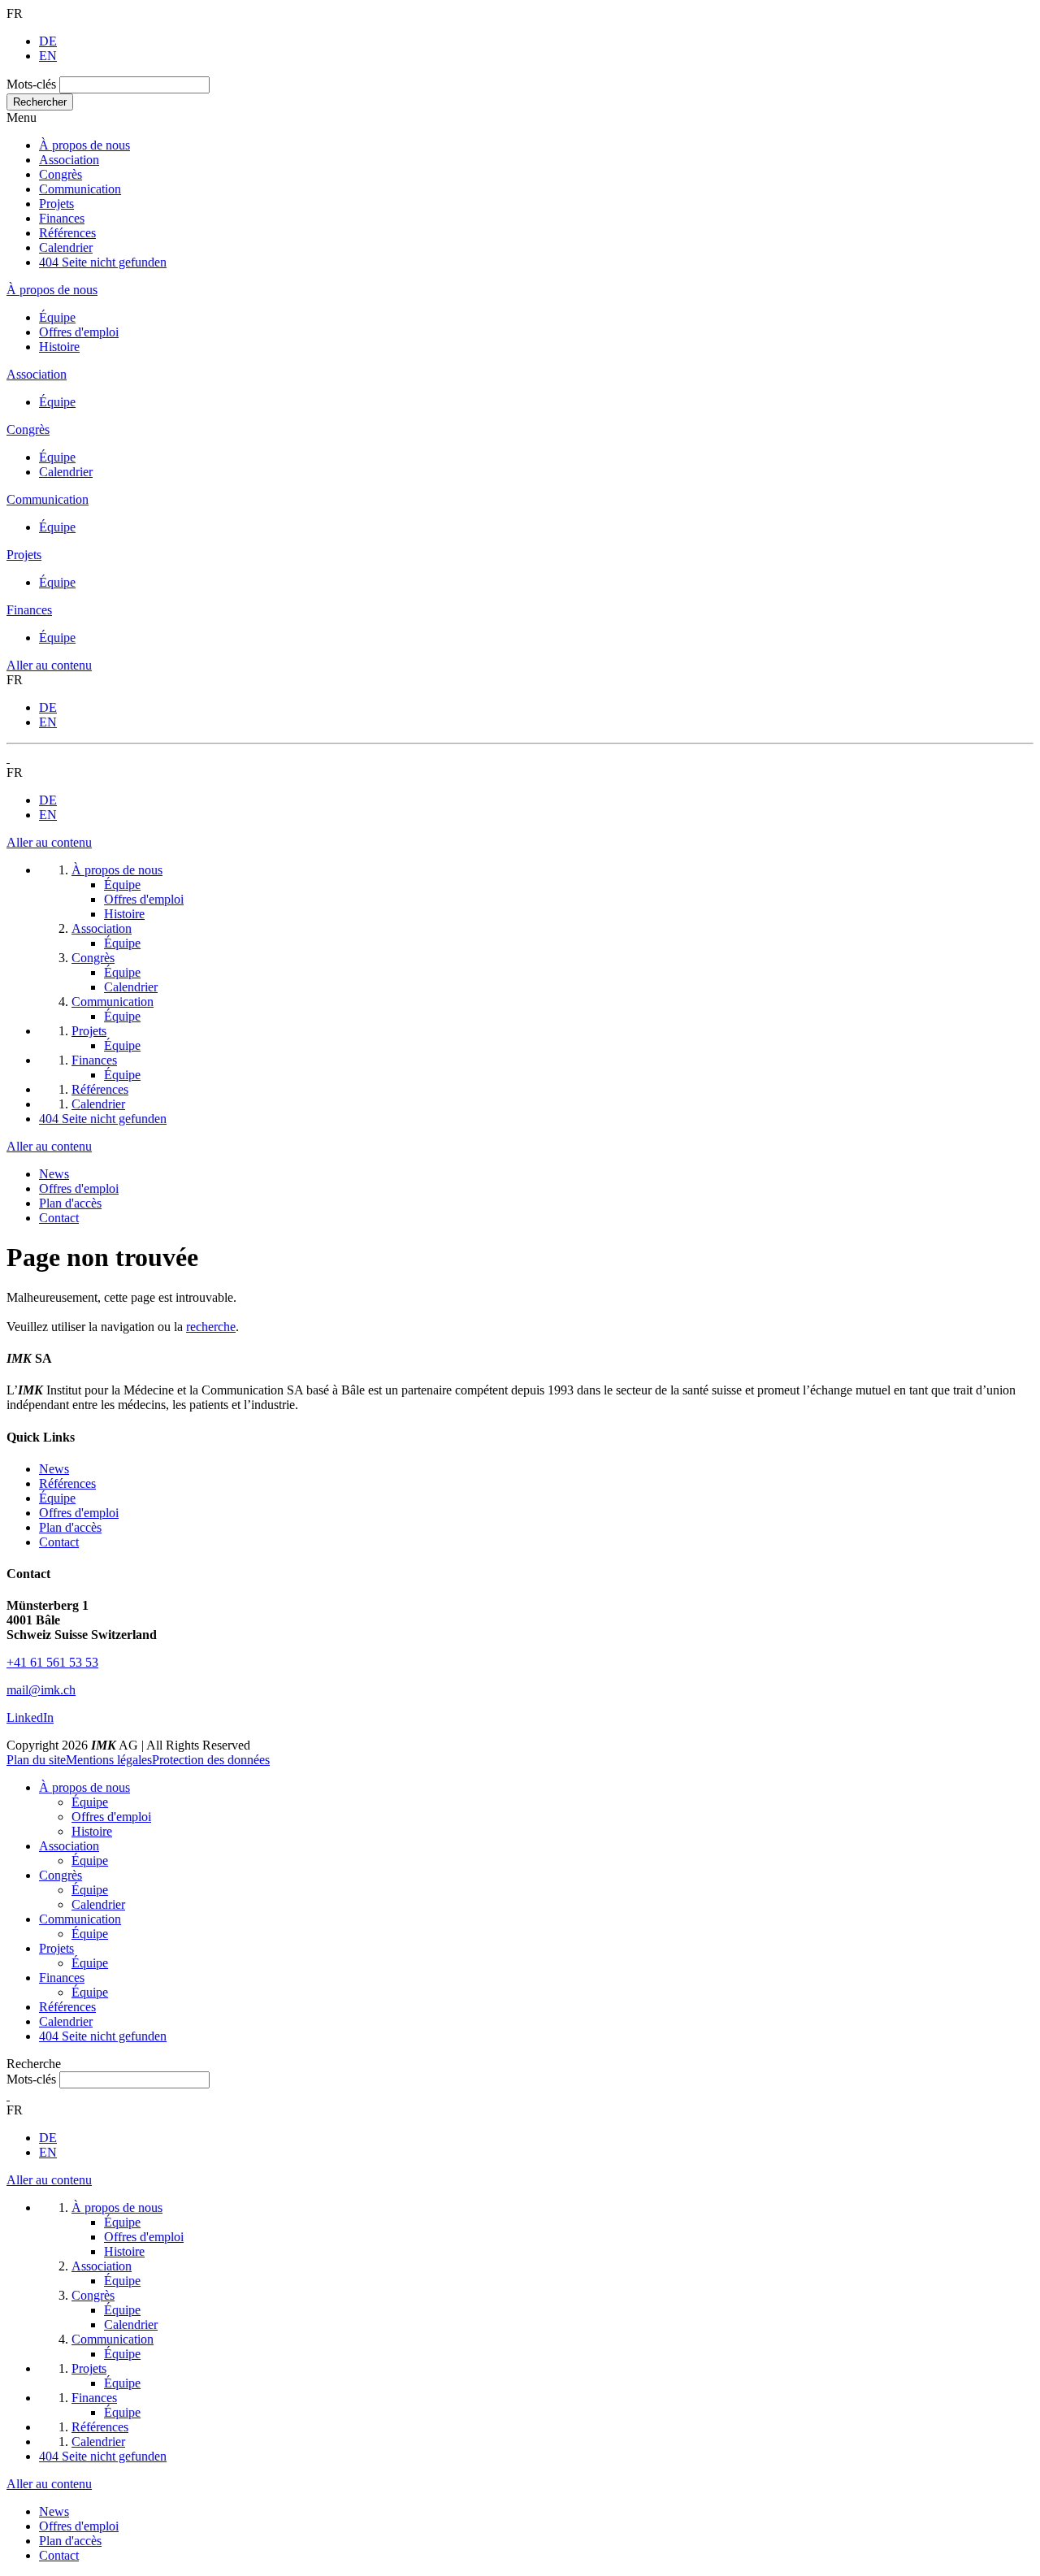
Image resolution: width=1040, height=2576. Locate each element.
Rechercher (40, 102)
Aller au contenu (49, 665)
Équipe (57, 317)
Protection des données (211, 1760)
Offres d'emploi (79, 332)
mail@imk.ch (41, 1690)
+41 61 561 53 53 (52, 1662)
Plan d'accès (70, 1203)
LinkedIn (30, 1717)
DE (48, 41)
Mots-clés (31, 84)
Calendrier (66, 247)
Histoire (59, 347)
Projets (56, 204)
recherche (211, 1327)
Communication (80, 189)
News (54, 1174)
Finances (62, 218)
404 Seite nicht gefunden (103, 262)
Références (67, 233)
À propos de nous (84, 145)
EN (48, 56)
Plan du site (36, 1760)
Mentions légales (109, 1760)
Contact (59, 1218)
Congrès (61, 174)
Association (69, 160)
